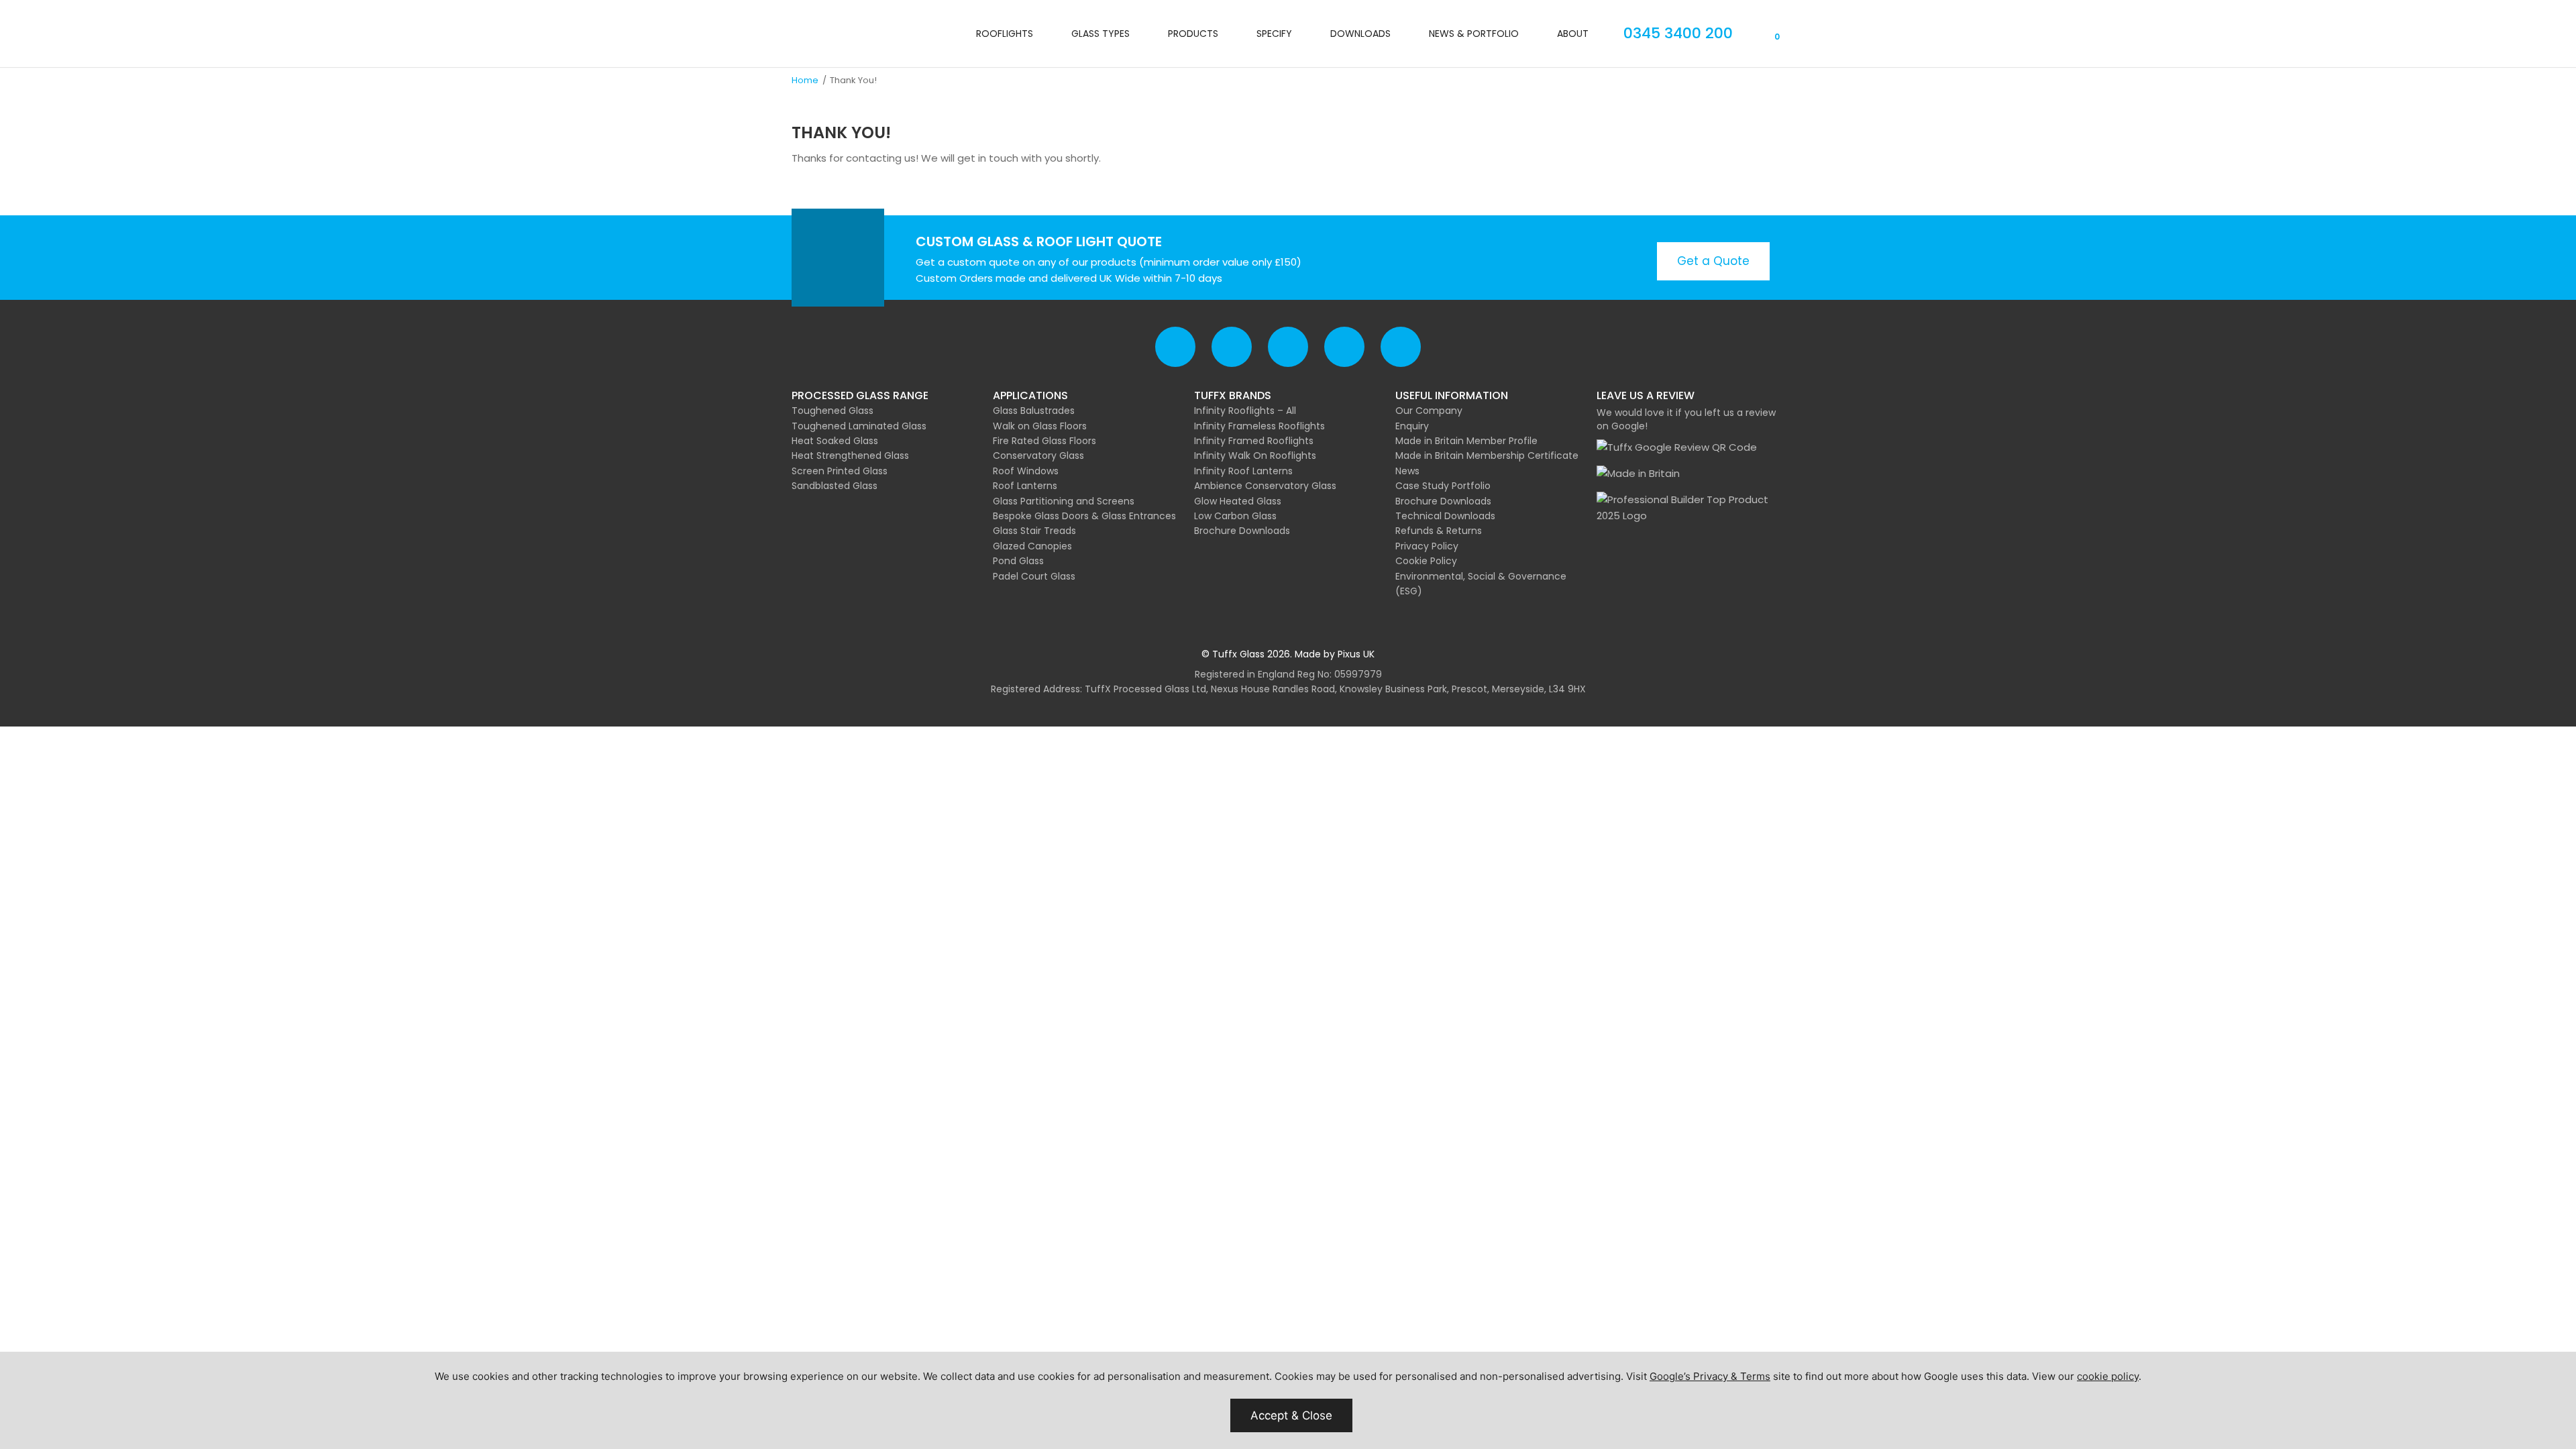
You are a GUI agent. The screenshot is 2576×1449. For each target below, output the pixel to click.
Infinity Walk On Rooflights (1255, 455)
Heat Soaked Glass (835, 441)
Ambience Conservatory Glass (1265, 486)
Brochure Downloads (1242, 531)
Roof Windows (1026, 471)
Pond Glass (1018, 561)
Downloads (1360, 34)
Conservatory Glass (1038, 455)
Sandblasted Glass (835, 486)
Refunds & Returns (1439, 531)
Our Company (1429, 411)
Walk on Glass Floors (1040, 426)
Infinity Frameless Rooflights (1259, 426)
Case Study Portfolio (1443, 486)
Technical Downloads (1445, 516)
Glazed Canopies (1032, 546)
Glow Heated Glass (1238, 501)
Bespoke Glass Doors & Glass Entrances (1084, 516)
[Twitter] (1232, 347)
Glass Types (1101, 34)
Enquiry (1412, 426)
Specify (1274, 34)
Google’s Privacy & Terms (1710, 1376)
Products (1193, 34)
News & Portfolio (1474, 34)
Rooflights (1005, 34)
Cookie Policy (1426, 561)
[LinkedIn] (1401, 347)
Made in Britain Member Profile (1466, 441)
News (1407, 471)
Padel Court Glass (1034, 576)
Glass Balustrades (1034, 411)
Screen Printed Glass (840, 471)
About (1573, 34)
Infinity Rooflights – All (1245, 411)
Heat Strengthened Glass (850, 455)
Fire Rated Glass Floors (1044, 441)
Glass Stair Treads (1034, 531)
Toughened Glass (833, 411)
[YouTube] (1288, 347)
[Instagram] (1344, 347)
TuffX (835, 34)
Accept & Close (1291, 1415)
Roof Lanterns (1025, 486)
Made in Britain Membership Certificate (1487, 455)
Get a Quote (1713, 261)
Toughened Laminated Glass (859, 426)
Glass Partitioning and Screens (1064, 501)
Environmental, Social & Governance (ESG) (1481, 584)
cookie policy (2108, 1376)
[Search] (1749, 36)
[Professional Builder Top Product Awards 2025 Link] (1690, 508)
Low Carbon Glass (1235, 516)
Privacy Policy (1427, 546)
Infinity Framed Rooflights (1254, 441)
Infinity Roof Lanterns (1243, 471)
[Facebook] (1175, 347)
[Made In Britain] (1638, 474)
